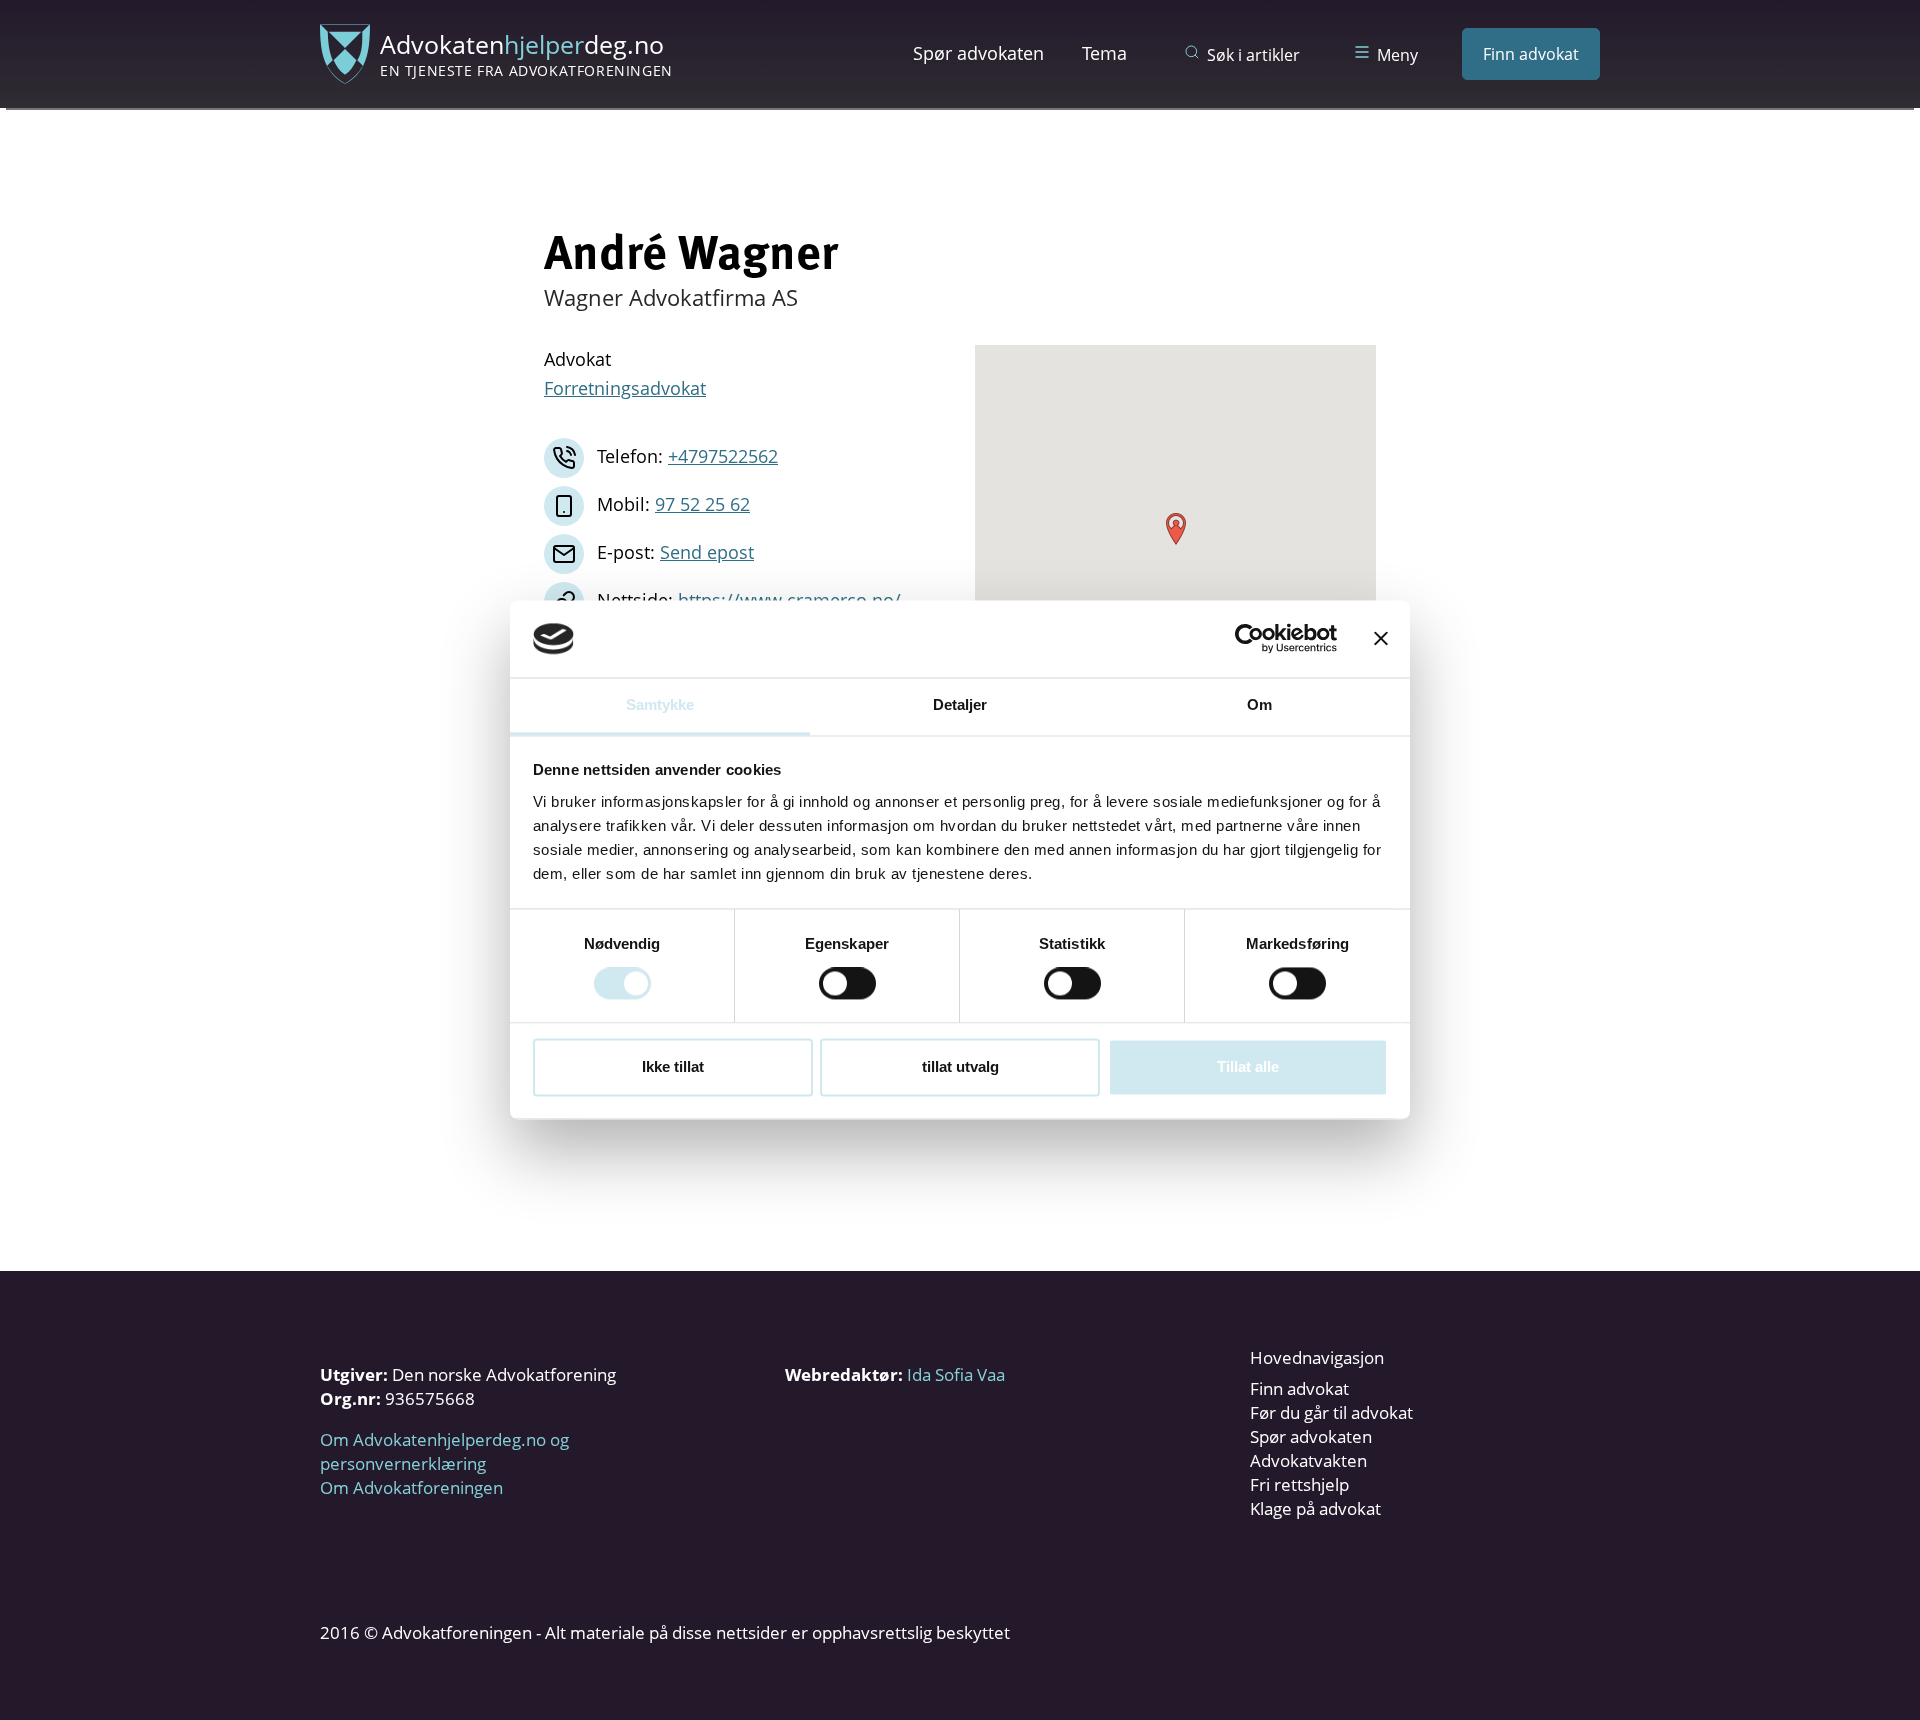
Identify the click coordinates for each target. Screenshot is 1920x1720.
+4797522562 (723, 456)
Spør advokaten (978, 53)
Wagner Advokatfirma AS (671, 297)
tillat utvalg (960, 1066)
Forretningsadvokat (625, 388)
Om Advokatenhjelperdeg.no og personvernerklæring (444, 1451)
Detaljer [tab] (960, 704)
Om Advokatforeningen (411, 1487)
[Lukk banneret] (1381, 639)
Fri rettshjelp (1299, 1484)
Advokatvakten (1308, 1460)
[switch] (847, 984)
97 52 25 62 (702, 504)
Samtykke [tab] (660, 704)
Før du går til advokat (1331, 1412)
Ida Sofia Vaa (956, 1374)
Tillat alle (1248, 1066)
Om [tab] (1259, 704)
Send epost (707, 552)
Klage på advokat (1315, 1508)
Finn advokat (1531, 54)
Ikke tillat (673, 1066)
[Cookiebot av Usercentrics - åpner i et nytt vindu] (1249, 639)
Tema (1104, 53)
